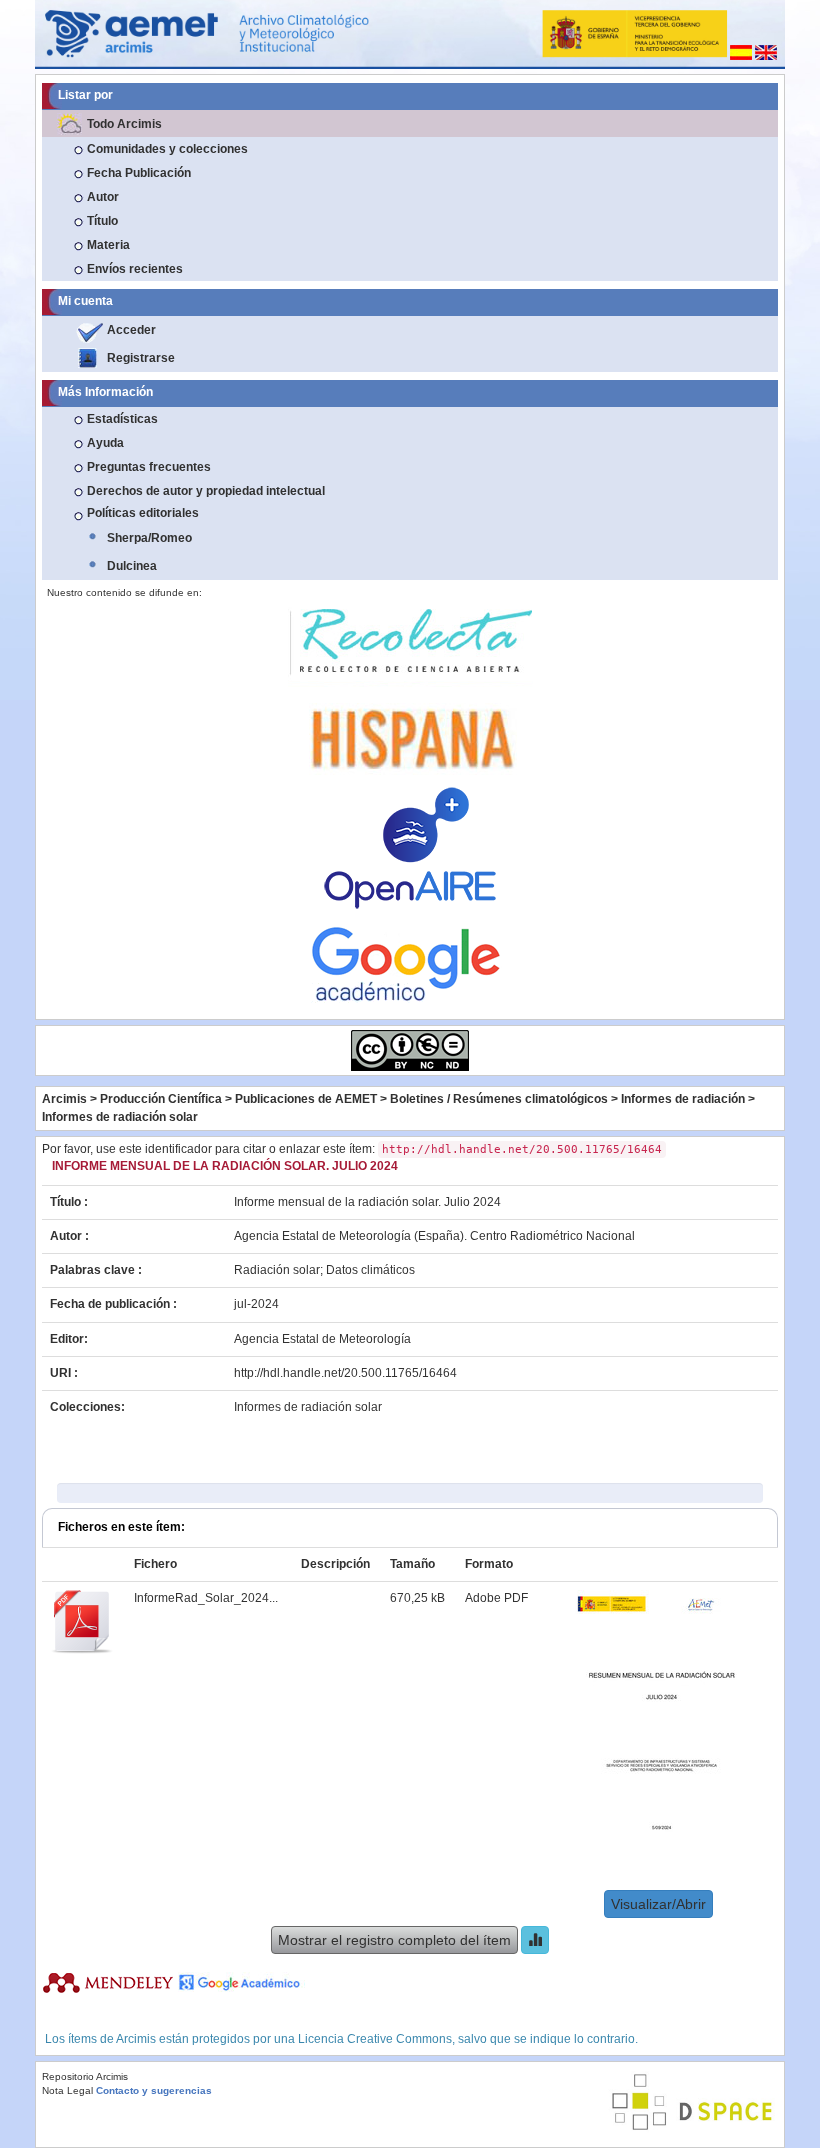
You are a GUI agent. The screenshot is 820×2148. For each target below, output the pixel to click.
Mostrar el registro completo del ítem (394, 1940)
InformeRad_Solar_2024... (206, 1598)
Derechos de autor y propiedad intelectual (206, 491)
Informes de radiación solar (120, 1117)
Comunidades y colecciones (167, 149)
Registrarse (141, 358)
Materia (108, 245)
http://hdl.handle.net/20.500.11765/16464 (345, 1373)
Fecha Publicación (139, 173)
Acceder (131, 330)
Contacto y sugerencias (154, 2090)
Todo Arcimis (124, 124)
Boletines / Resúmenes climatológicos (499, 1099)
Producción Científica (161, 1099)
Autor (103, 197)
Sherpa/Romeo (149, 538)
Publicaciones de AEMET (306, 1099)
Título (102, 221)
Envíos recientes (135, 269)
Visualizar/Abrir (658, 1904)
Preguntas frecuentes (149, 467)
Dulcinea (132, 566)
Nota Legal (67, 2090)
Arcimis (64, 1099)
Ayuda (105, 443)
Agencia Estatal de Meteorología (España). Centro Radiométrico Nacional (434, 1236)
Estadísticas (122, 419)
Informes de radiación (683, 1099)
